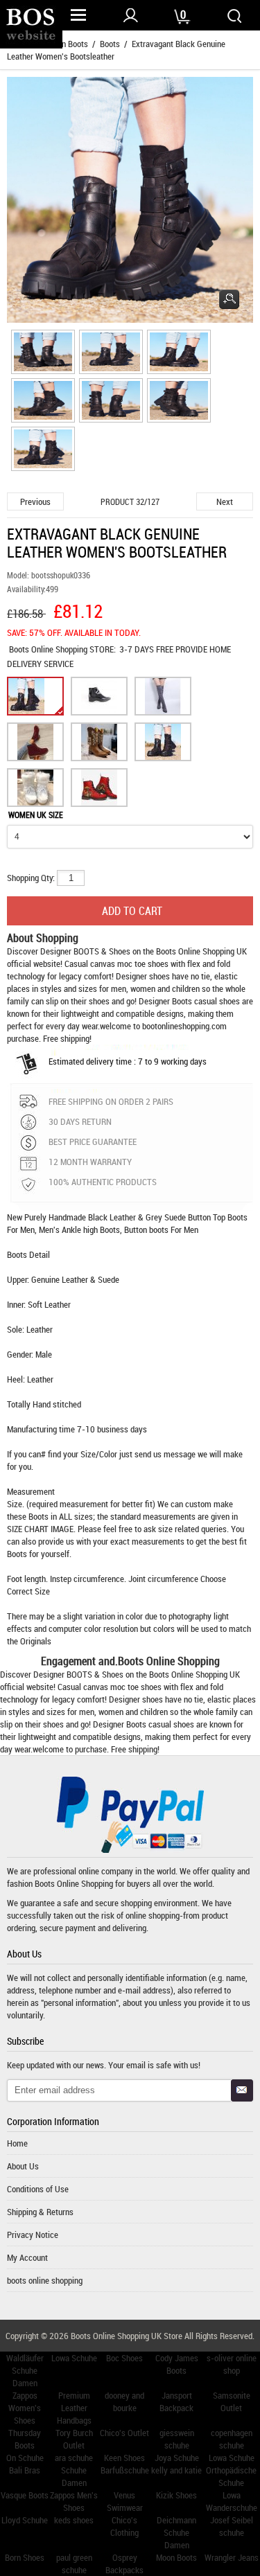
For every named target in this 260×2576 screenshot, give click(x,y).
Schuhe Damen (74, 2476)
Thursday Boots (25, 2439)
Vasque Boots (25, 2495)
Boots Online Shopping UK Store (127, 2336)
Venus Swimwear (125, 2501)
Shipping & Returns (40, 2212)
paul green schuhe (74, 2564)
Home (17, 2143)
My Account (27, 2257)
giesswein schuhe (177, 2439)
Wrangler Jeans (232, 2557)
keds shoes (74, 2520)
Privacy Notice (33, 2235)
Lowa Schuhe (74, 2358)
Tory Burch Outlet (74, 2439)
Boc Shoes (124, 2358)
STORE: (62, 649)
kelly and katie (176, 2470)
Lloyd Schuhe (25, 2520)
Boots (110, 44)
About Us (23, 2166)
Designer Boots (165, 1001)
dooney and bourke (124, 2401)
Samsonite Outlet (232, 2401)
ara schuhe (74, 2458)
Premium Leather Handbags (74, 2408)
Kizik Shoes (176, 2495)
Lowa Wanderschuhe (232, 2501)
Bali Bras (25, 2470)
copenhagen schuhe (232, 2439)
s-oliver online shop (232, 2364)
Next (225, 501)
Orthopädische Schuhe (231, 2476)
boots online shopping (45, 2280)
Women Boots (64, 44)
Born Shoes (25, 2557)
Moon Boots (176, 2557)
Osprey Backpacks (124, 2564)
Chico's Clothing (124, 2526)
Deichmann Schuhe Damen (176, 2532)
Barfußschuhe (125, 2470)
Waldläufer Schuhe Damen (25, 2370)
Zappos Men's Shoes (74, 2501)
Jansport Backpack (176, 2401)
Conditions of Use (38, 2189)
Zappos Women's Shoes (25, 2408)
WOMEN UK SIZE (36, 815)
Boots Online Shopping (49, 649)
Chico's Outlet (124, 2433)
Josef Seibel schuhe (232, 2526)
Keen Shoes (124, 2458)
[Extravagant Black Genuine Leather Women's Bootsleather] (41, 354)
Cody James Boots (177, 2364)
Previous (35, 501)
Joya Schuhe (177, 2458)
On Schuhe (25, 2458)
